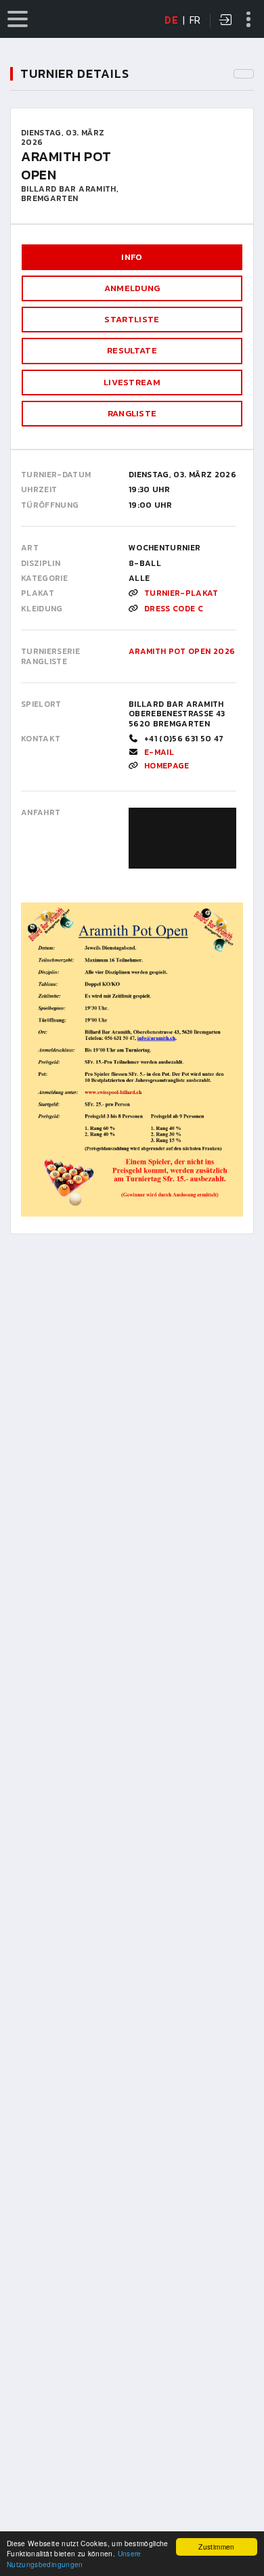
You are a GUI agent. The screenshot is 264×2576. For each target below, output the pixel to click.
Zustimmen (216, 2547)
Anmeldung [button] (132, 288)
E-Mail (159, 752)
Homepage (167, 766)
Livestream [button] (132, 382)
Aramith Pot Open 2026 (182, 651)
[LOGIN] (226, 21)
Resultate (132, 350)
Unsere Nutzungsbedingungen (74, 2558)
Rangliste (132, 413)
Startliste (132, 319)
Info (132, 257)
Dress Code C (174, 609)
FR (195, 20)
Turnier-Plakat (181, 593)
